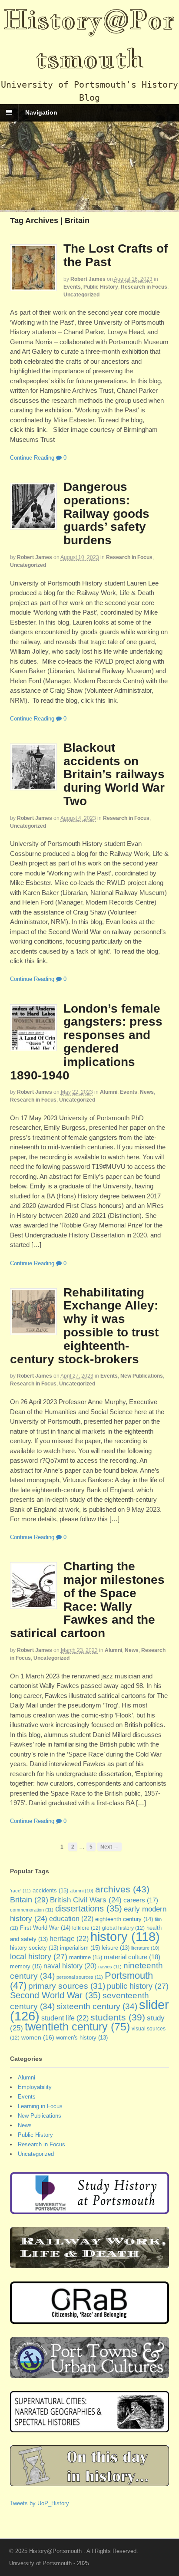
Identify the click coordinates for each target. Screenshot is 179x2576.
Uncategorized (81, 295)
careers (141, 1900)
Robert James (88, 279)
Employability (35, 2087)
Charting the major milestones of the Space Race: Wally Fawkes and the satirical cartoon (87, 1600)
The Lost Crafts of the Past (116, 255)
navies (110, 1967)
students (118, 2017)
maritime (86, 1957)
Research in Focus (144, 287)
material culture (132, 1957)
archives (122, 1889)
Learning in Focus (40, 2106)
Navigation (41, 112)
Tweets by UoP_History (40, 2503)
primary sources (67, 1986)
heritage (69, 1938)
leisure (116, 1948)
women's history (82, 2038)
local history (39, 1957)
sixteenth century (97, 2006)
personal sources (80, 1977)
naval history (70, 1966)
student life (65, 2018)
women (38, 2037)
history (125, 1937)
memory (26, 1966)
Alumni (109, 1092)
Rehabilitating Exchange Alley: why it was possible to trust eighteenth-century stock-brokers (84, 1326)
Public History (101, 287)
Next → (109, 1847)
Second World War (55, 1995)
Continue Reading (32, 458)
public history (138, 1986)
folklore (86, 1928)
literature (145, 1948)
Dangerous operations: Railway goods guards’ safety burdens (106, 513)
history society (34, 1948)
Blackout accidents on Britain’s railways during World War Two (114, 774)
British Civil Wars (86, 1900)
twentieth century (77, 2027)
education (71, 1918)
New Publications (142, 1376)
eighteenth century (124, 1919)
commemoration (32, 1910)
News (147, 1092)
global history (123, 1928)
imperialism (80, 1948)
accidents (50, 1890)
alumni (82, 1891)
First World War (45, 1928)
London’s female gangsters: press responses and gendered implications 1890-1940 (86, 1042)
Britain (29, 1900)
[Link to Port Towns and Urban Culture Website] (90, 2374)
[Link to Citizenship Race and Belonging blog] (90, 2319)
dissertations (89, 1908)
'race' (20, 1891)
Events (72, 287)
